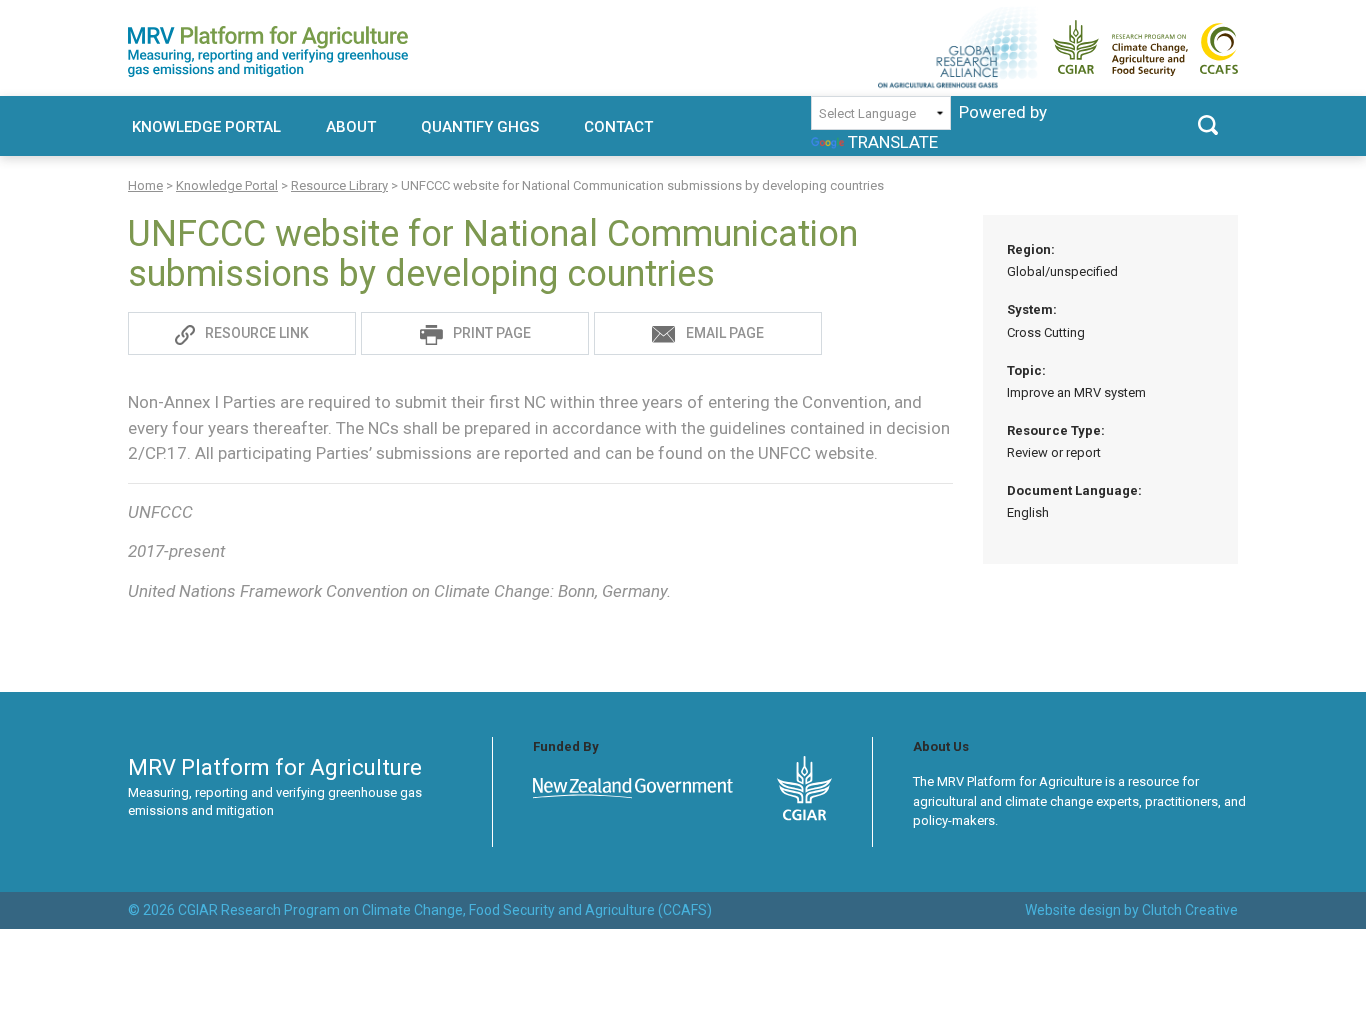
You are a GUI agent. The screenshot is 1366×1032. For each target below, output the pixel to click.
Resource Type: (1056, 441)
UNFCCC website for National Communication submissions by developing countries (493, 254)
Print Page (492, 333)
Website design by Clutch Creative (1131, 910)
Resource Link (257, 333)
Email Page (725, 333)
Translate (893, 142)
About (351, 127)
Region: (1062, 260)
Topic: (1076, 381)
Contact (618, 127)
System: (1046, 320)
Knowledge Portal (206, 127)
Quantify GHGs (480, 127)
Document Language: (1074, 501)
